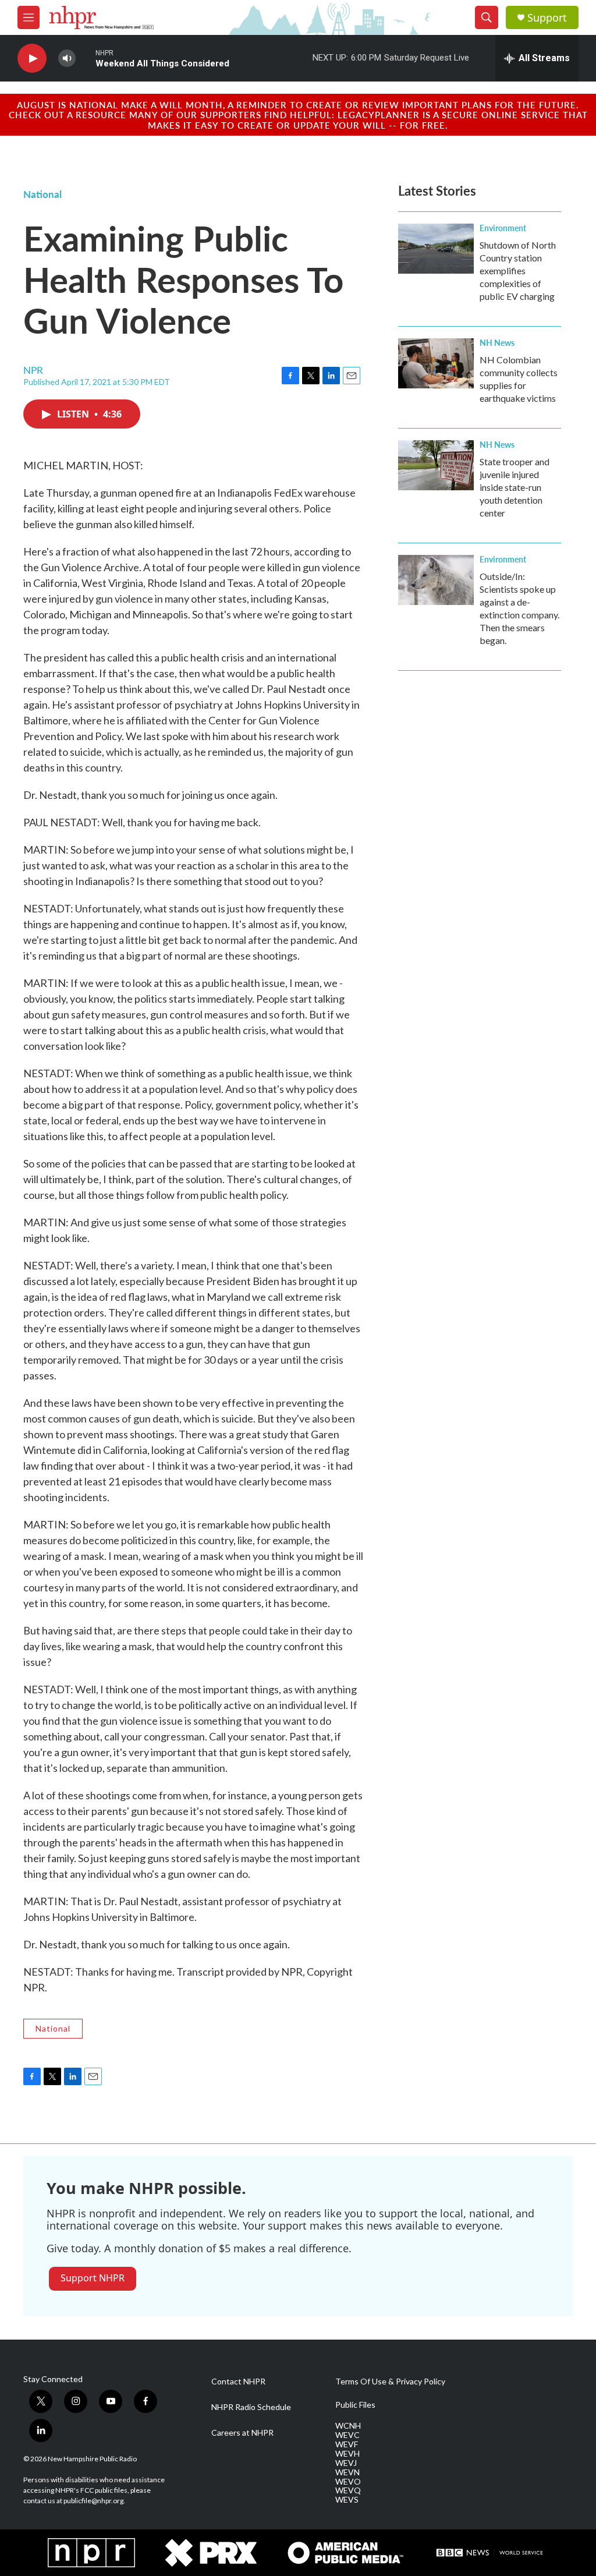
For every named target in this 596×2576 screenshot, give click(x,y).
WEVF (347, 2444)
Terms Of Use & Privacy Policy (390, 2382)
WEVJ (346, 2463)
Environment (503, 228)
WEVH (347, 2454)
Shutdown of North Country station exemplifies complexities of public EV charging (518, 270)
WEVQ (348, 2490)
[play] (32, 59)
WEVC (347, 2435)
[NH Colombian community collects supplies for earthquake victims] (436, 363)
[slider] (86, 58)
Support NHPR (93, 2278)
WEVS (347, 2500)
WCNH (348, 2426)
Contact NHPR (238, 2382)
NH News (497, 342)
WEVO (348, 2482)
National (42, 194)
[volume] (67, 59)
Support (547, 18)
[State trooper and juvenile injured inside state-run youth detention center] (436, 465)
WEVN (347, 2472)
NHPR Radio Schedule (251, 2407)
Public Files (355, 2405)
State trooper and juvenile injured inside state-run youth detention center (515, 487)
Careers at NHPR (242, 2433)
